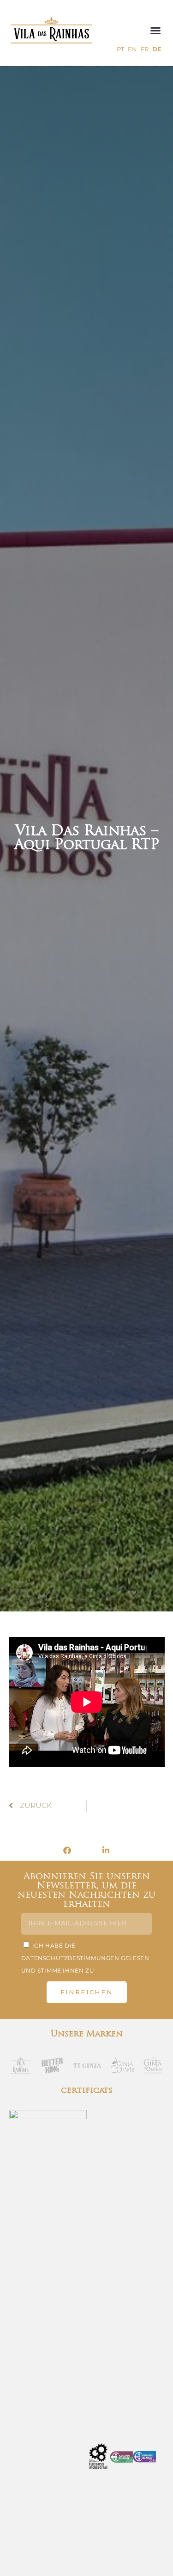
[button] (155, 31)
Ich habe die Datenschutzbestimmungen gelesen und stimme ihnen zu (85, 1958)
